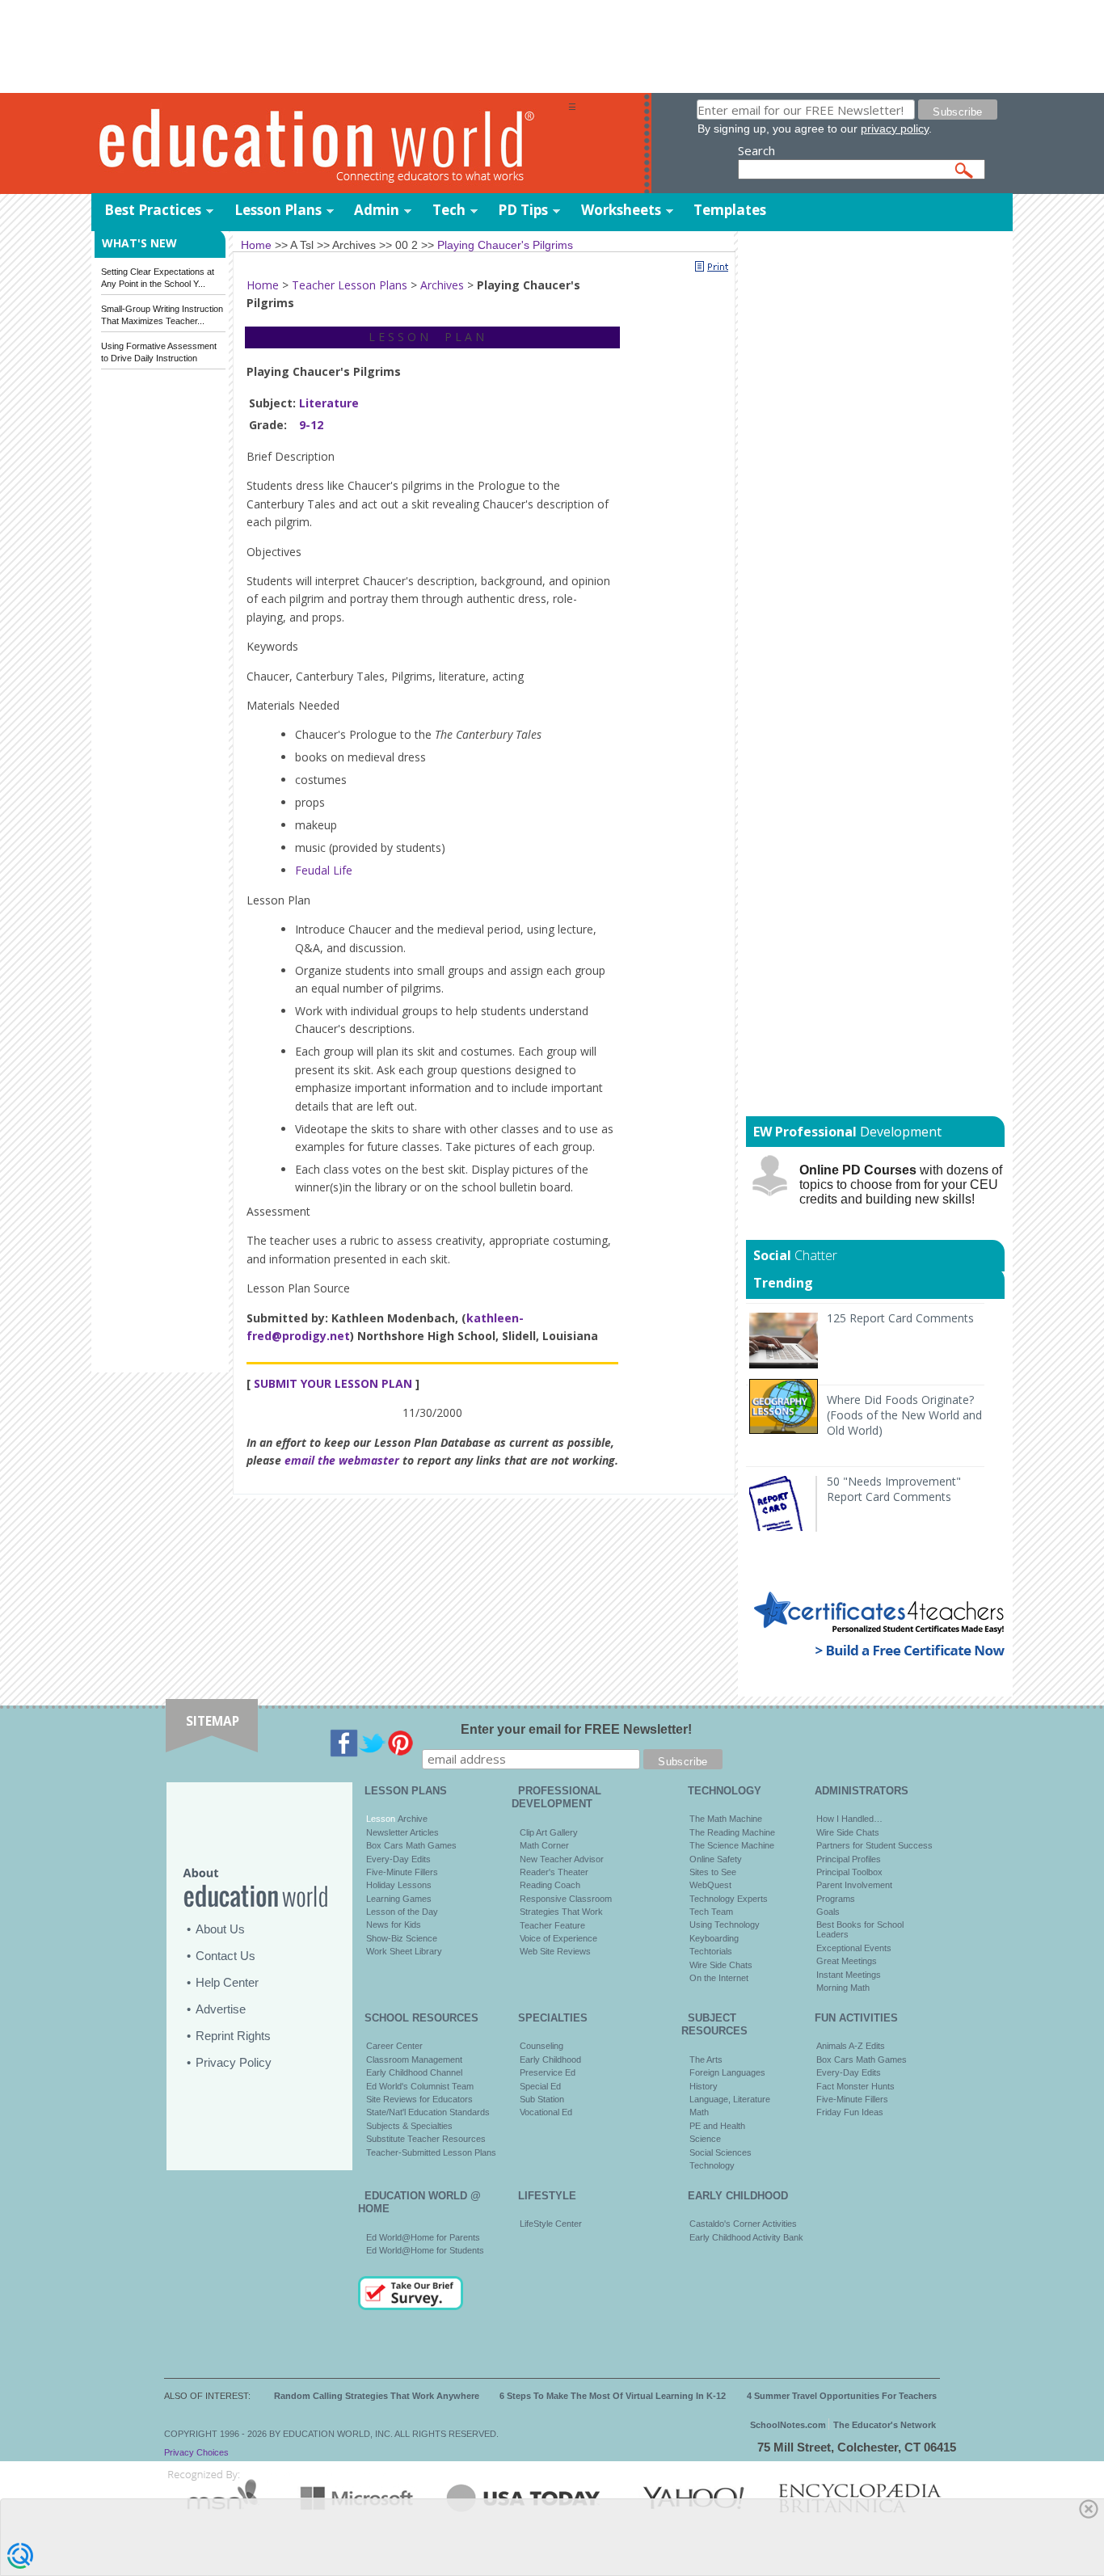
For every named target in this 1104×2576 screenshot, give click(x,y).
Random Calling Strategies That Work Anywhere (377, 2396)
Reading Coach (550, 1885)
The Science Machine (732, 1845)
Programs (836, 1899)
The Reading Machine (732, 1832)
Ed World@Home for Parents (423, 2237)
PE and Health (717, 2126)
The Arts (706, 2060)
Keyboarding (714, 1938)
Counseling (541, 2046)
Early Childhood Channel (414, 2072)
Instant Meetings (849, 1975)
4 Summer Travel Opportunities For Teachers (842, 2396)
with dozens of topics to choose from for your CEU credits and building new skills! (901, 1185)
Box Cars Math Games (411, 1845)
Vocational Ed (546, 2112)
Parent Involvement (854, 1885)
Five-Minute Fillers (402, 1872)
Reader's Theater (554, 1872)
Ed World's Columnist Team (420, 2086)
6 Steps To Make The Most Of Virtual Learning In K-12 (613, 2396)
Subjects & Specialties (409, 2126)
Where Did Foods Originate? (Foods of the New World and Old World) (904, 1415)
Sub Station (542, 2099)
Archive (411, 1819)
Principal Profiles (849, 1859)
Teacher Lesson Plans (350, 285)
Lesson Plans (278, 210)
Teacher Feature (552, 1925)
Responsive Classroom (566, 1899)
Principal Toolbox (849, 1872)
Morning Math (843, 1988)
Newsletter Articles (402, 1832)
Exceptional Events (854, 1948)
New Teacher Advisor (562, 1859)
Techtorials (711, 1951)
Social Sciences (721, 2152)
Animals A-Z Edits (851, 2046)
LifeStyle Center (551, 2224)
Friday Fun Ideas (850, 2112)
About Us (220, 1929)
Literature (329, 403)
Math (699, 2112)
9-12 (311, 425)
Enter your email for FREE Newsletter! (576, 1729)
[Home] (330, 144)
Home (263, 285)
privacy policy (895, 129)
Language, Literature (730, 2099)
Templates (730, 210)
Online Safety (716, 1859)
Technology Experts (729, 1899)
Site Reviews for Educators (419, 2099)
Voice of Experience (558, 1938)
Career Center (394, 2046)
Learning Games (399, 1899)
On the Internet (719, 1978)
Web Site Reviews (555, 1951)
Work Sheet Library (404, 1951)
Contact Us (225, 1956)
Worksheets (621, 210)
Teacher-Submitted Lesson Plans (431, 2152)
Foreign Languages (727, 2072)
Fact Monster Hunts (855, 2086)
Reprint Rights (233, 2036)
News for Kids (394, 1925)
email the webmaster (342, 1460)
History (704, 2086)
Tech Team (711, 1912)
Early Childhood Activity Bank (746, 2237)
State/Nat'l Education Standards (428, 2112)
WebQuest (710, 1885)
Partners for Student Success (874, 1845)
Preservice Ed (548, 2072)
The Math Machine (726, 1819)
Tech (449, 210)
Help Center (227, 1982)
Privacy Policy (234, 2062)
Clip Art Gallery (549, 1832)
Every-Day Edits (398, 1859)
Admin (377, 210)
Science (705, 2139)
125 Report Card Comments (900, 1318)
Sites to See (713, 1872)
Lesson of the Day (402, 1912)
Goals (828, 1912)
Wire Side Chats (721, 1965)
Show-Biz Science (402, 1938)
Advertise (221, 2009)
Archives (442, 285)
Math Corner (544, 1845)
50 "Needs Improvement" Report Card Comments (894, 1489)
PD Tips (523, 210)
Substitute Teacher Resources (426, 2139)
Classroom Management (414, 2060)
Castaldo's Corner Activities (743, 2224)
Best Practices (153, 210)
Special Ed (540, 2086)
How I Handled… (849, 1819)
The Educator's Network (885, 2425)
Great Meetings (847, 1961)
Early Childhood (550, 2060)
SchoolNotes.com (788, 2425)
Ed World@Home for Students (425, 2250)
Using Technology (725, 1925)
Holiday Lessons (399, 1885)
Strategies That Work (561, 1912)
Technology (712, 2165)
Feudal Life (324, 870)
